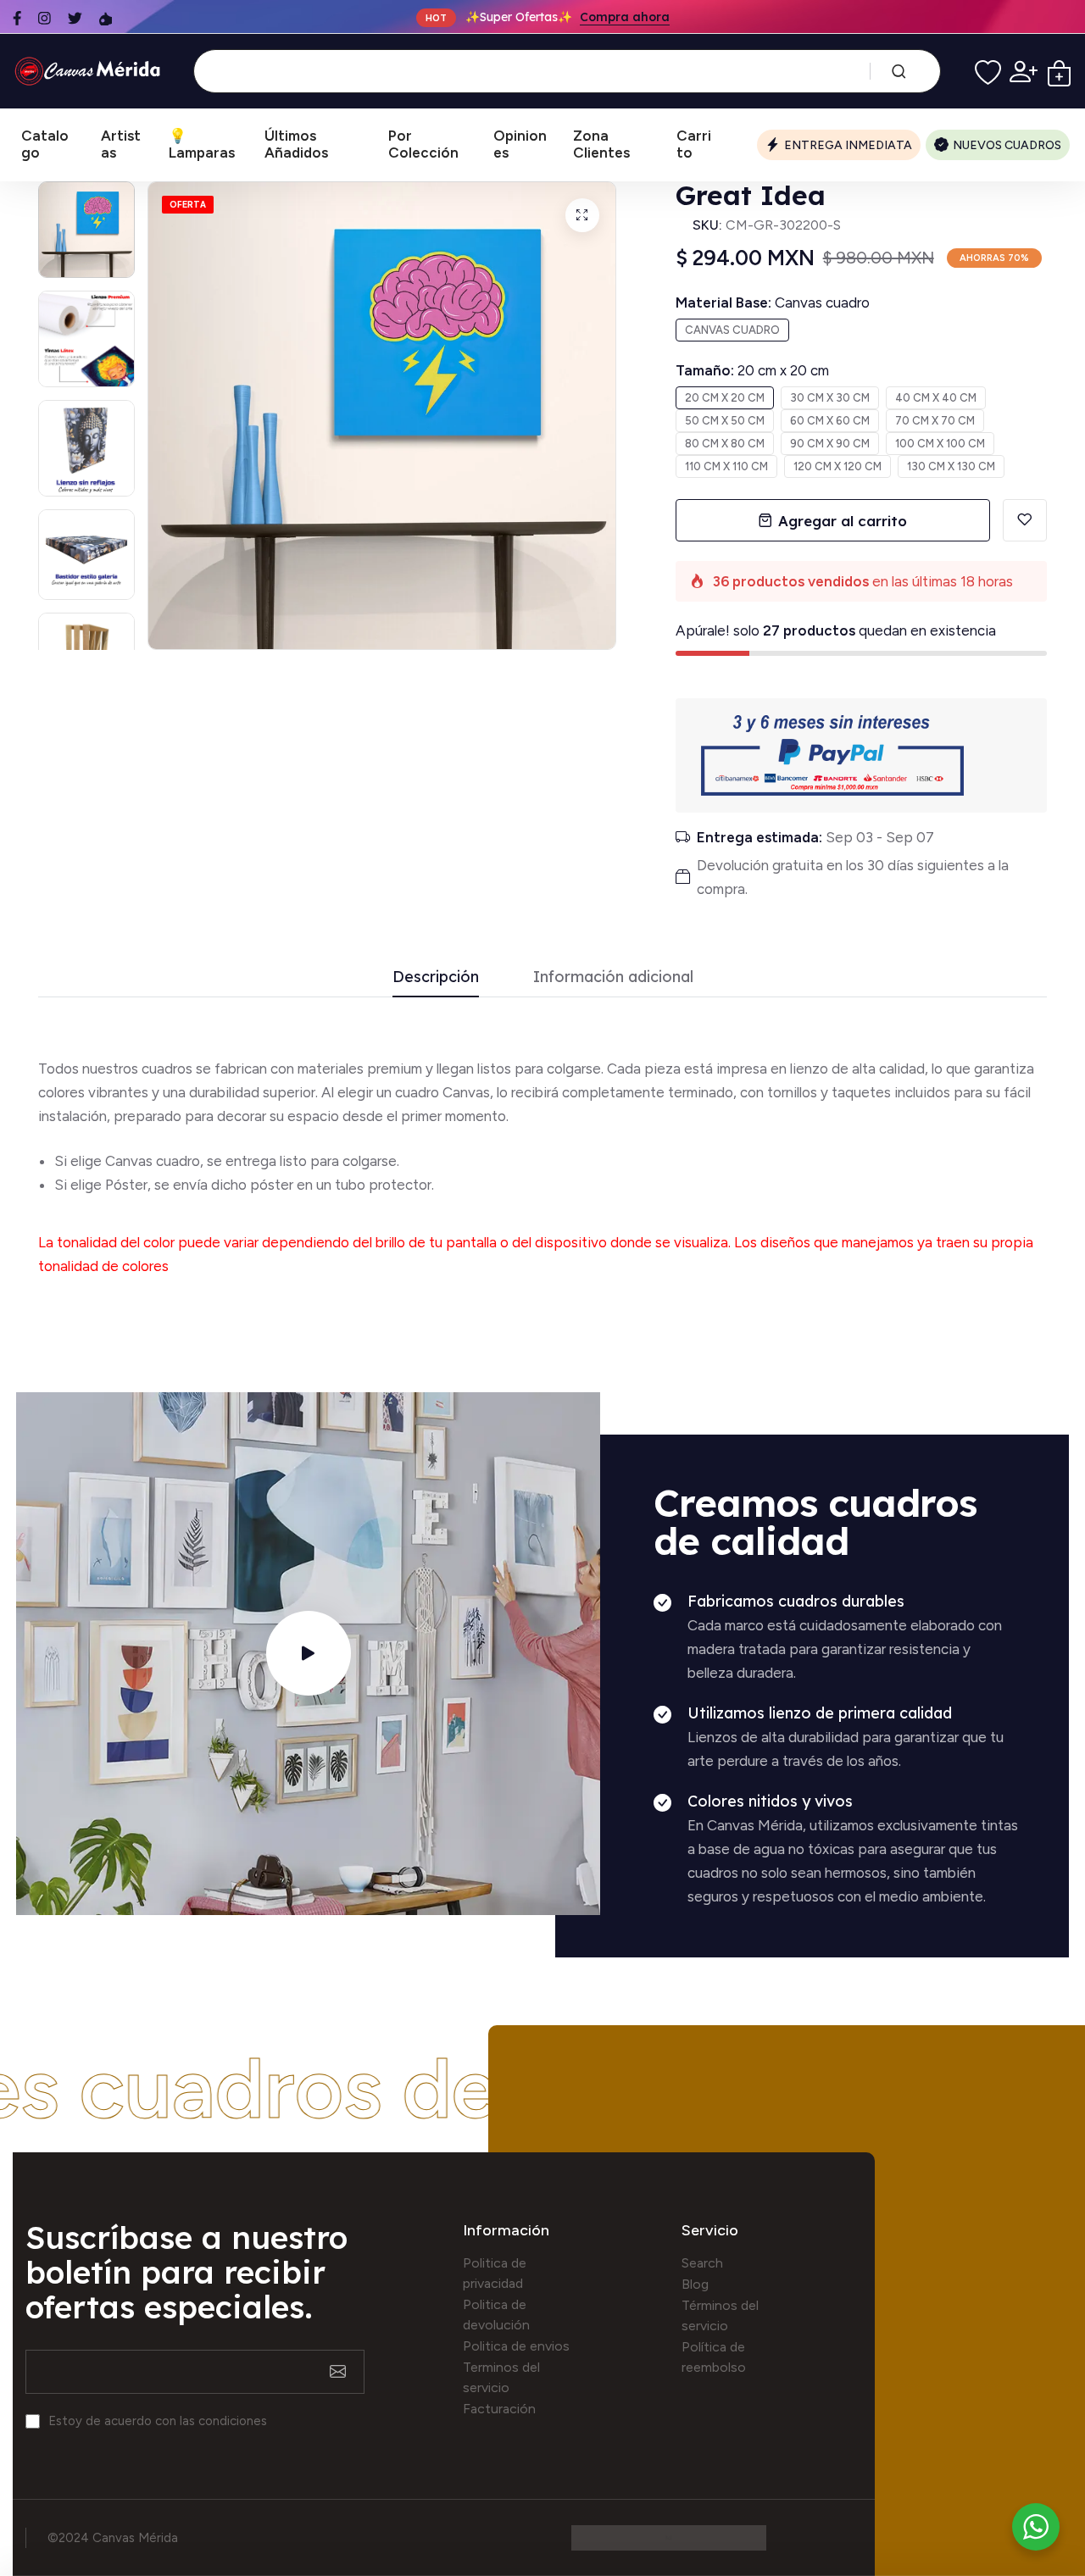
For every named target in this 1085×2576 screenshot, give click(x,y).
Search (702, 2263)
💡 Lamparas (202, 144)
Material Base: (773, 303)
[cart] (1059, 72)
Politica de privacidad (495, 2273)
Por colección (423, 144)
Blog (695, 2284)
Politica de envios (516, 2346)
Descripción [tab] (436, 977)
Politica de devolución (496, 2315)
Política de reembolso (714, 2357)
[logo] (90, 71)
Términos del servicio (720, 2315)
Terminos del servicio (501, 2377)
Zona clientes (601, 144)
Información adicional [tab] (613, 977)
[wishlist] (988, 72)
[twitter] (75, 18)
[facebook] (17, 18)
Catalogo (45, 144)
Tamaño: (752, 370)
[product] (582, 215)
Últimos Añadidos (296, 144)
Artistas (121, 144)
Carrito (694, 144)
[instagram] (45, 18)
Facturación (499, 2409)
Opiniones (520, 144)
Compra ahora (625, 17)
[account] (1024, 72)
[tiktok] (106, 18)
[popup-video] (309, 1653)
